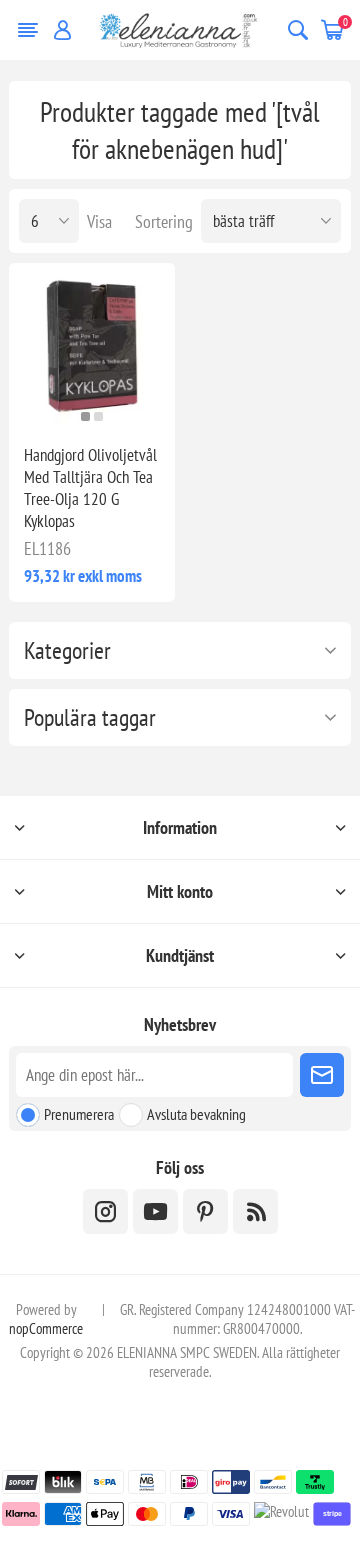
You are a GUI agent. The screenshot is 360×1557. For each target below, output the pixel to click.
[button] (85, 416)
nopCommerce (46, 1328)
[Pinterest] (205, 1211)
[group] (92, 346)
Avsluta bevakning (196, 1114)
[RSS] (255, 1211)
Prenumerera (79, 1114)
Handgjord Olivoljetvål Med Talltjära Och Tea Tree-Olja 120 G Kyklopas (90, 488)
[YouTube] (155, 1211)
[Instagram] (105, 1211)
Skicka (322, 1075)
